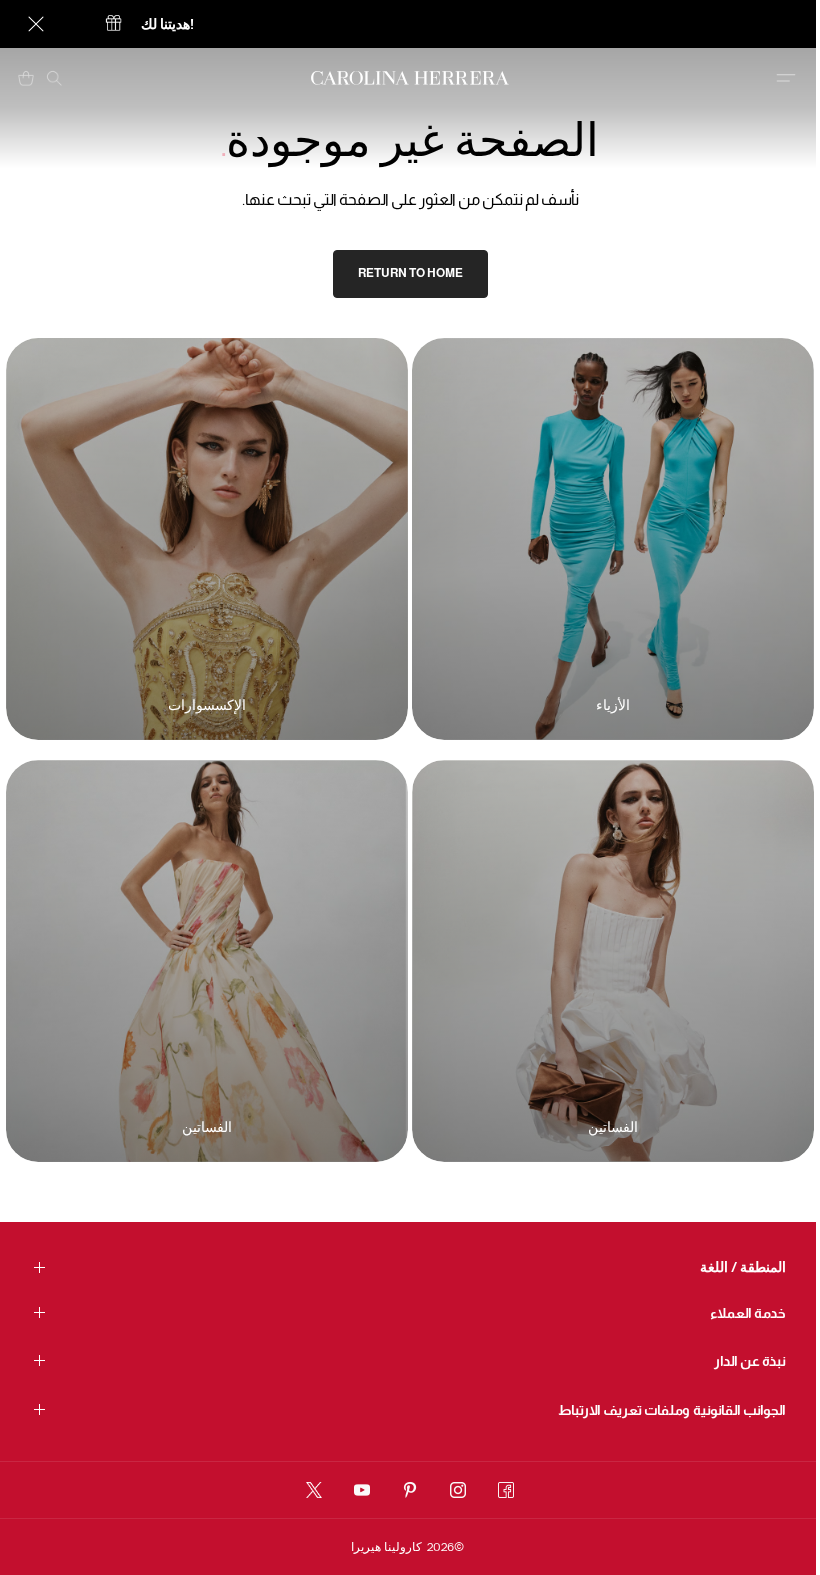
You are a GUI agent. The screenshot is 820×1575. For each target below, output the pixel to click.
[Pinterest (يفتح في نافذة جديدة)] (410, 1490)
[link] (410, 274)
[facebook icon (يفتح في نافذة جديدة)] (506, 1490)
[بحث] (54, 78)
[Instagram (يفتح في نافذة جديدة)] (458, 1490)
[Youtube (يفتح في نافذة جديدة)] (362, 1490)
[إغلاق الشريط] (36, 24)
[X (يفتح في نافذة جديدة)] (314, 1490)
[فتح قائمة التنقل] (786, 78)
